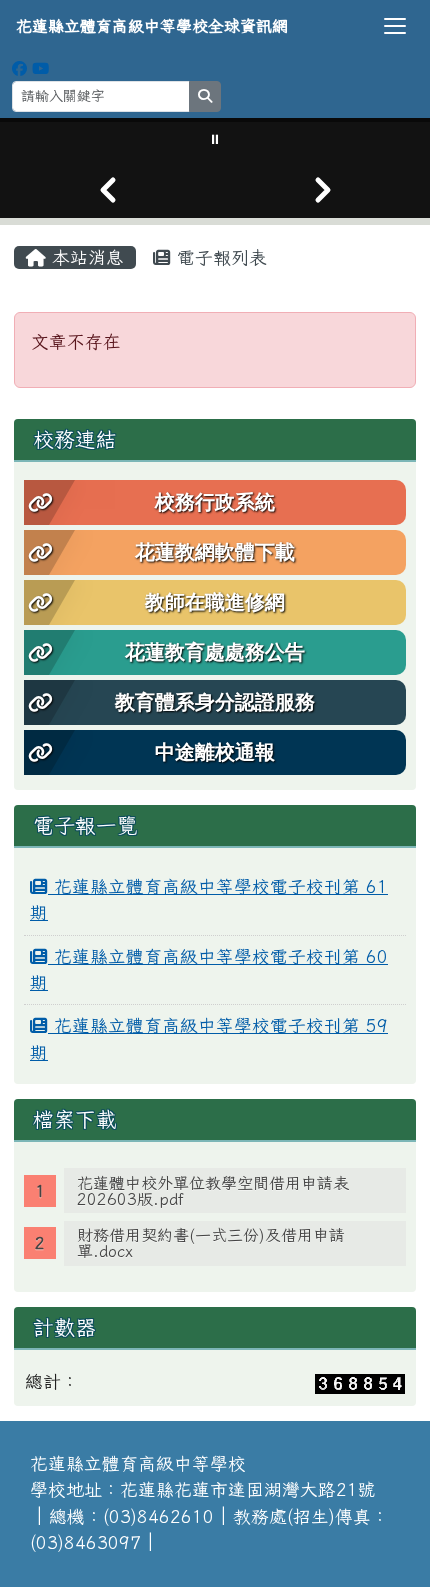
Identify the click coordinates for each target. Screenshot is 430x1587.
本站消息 (85, 257)
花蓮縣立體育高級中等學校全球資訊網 (152, 26)
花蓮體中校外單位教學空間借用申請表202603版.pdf (213, 1191)
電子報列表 (219, 257)
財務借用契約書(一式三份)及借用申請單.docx (211, 1243)
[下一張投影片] (322, 190)
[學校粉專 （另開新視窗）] (19, 68)
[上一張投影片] (107, 190)
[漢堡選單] (395, 26)
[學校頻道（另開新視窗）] (40, 68)
